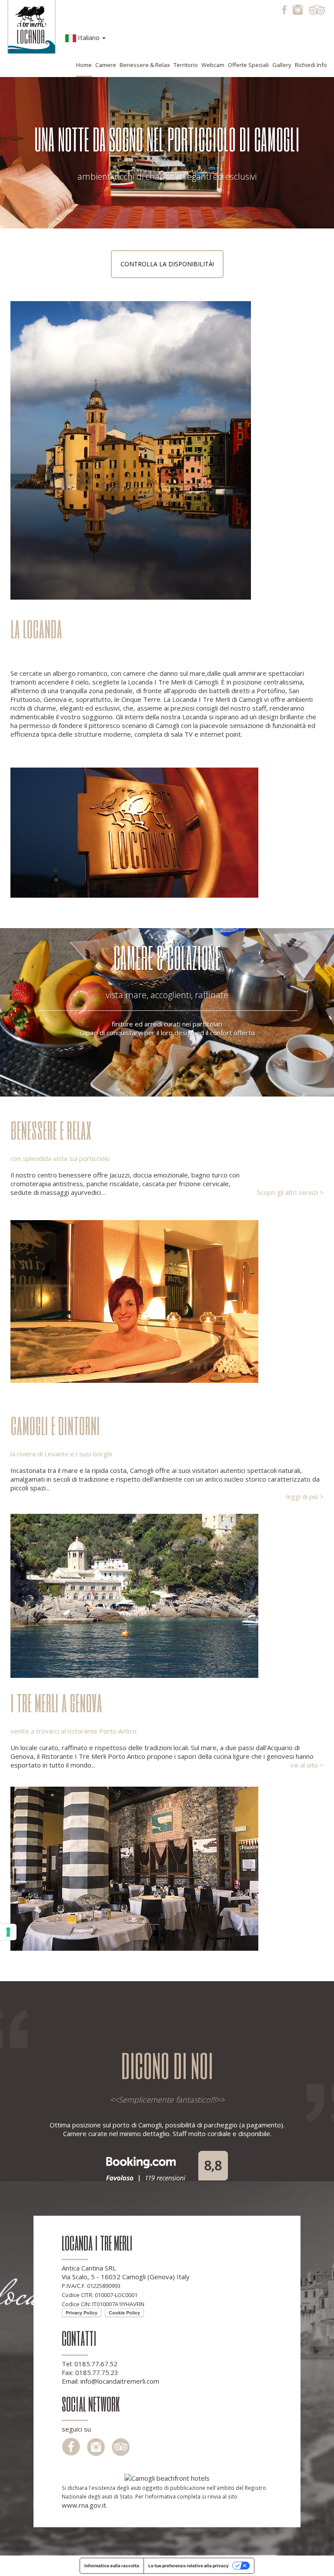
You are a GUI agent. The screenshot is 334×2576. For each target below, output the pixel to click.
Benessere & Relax (145, 65)
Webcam (213, 65)
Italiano (89, 37)
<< (114, 2100)
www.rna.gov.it (84, 2505)
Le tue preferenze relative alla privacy (189, 2566)
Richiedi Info (311, 65)
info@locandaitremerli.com (120, 2381)
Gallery (282, 65)
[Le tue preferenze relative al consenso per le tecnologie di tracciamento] (8, 1932)
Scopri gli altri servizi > (290, 1192)
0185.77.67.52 (96, 2364)
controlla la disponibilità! (167, 264)
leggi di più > (305, 1496)
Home (84, 65)
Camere (106, 65)
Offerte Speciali (248, 65)
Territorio (186, 65)
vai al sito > (307, 1765)
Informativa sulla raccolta (112, 2566)
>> (220, 2100)
